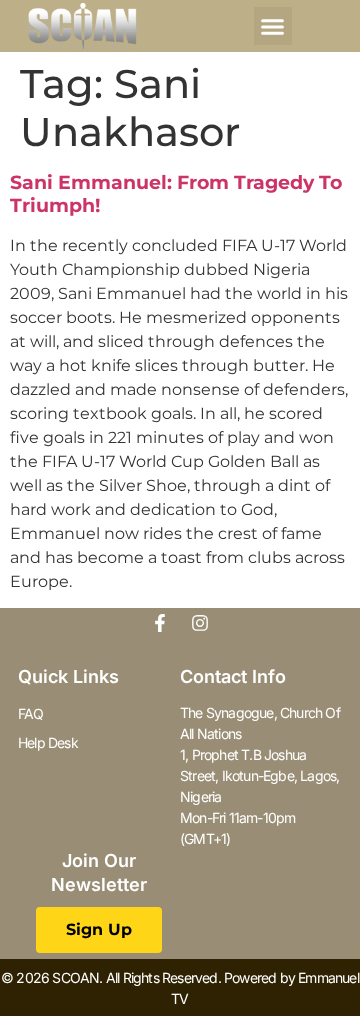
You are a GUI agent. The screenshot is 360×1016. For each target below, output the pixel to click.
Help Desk (48, 742)
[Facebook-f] (160, 623)
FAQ (31, 713)
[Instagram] (200, 623)
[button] (273, 26)
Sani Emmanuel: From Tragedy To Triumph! (176, 194)
